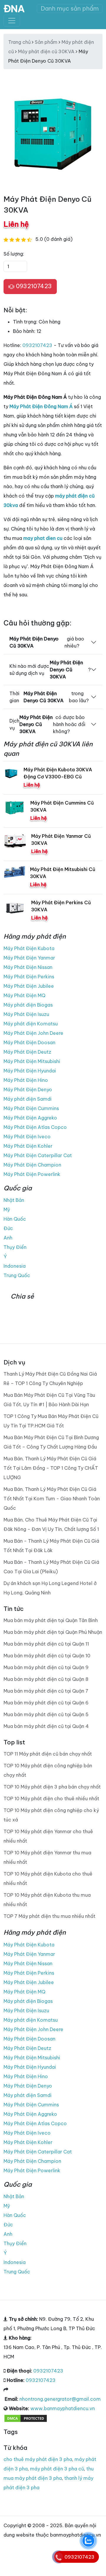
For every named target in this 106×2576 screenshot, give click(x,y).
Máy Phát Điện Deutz (27, 1052)
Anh (8, 1238)
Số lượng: (14, 254)
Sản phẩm (46, 42)
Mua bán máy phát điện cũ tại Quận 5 (46, 1714)
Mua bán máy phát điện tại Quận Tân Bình (51, 1620)
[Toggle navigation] (12, 21)
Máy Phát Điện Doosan (29, 1042)
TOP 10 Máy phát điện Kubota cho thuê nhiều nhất (48, 1878)
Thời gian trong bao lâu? (49, 697)
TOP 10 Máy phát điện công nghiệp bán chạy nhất (48, 1770)
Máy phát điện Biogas (28, 1005)
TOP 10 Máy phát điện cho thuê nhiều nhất (51, 1798)
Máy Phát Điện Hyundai (30, 1071)
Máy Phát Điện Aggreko (30, 1118)
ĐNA (14, 9)
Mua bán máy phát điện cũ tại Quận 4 (46, 1726)
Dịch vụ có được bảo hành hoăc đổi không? (47, 724)
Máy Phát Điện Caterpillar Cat (38, 1155)
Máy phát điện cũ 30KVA (46, 51)
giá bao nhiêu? (47, 642)
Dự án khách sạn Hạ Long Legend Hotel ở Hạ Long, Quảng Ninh (50, 1588)
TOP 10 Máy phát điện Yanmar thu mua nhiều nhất (47, 1857)
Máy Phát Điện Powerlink (32, 1174)
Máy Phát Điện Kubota (29, 948)
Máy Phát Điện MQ (24, 995)
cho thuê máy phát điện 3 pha (38, 2459)
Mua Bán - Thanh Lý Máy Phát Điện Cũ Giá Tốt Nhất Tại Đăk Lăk (51, 1546)
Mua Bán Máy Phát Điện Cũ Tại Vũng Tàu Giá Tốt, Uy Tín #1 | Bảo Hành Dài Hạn (49, 1400)
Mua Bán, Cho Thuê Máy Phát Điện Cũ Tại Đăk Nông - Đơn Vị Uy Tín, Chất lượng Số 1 (51, 1524)
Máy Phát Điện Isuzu (26, 1014)
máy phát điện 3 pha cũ (57, 2469)
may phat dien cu (43, 538)
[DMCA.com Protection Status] (26, 2418)
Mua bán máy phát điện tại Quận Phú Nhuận (53, 1632)
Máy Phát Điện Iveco (27, 1137)
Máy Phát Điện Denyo (28, 1090)
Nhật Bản (14, 1200)
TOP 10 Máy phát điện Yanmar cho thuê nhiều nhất (48, 1836)
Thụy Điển (15, 1247)
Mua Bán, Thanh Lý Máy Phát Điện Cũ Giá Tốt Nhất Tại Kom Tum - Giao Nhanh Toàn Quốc (52, 1499)
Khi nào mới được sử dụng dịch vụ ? (50, 670)
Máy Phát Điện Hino (26, 1080)
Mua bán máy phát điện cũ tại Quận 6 (46, 1703)
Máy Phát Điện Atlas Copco (35, 1127)
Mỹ (7, 1209)
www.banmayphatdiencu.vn (63, 2408)
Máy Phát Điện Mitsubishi (32, 1061)
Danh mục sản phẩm (70, 8)
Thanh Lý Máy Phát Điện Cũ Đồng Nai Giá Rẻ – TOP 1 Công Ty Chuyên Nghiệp (50, 1379)
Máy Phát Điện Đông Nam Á (41, 406)
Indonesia (15, 1266)
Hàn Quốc (15, 1219)
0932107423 (33, 286)
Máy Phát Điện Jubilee (29, 986)
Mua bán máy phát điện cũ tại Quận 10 (47, 1656)
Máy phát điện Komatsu (31, 1024)
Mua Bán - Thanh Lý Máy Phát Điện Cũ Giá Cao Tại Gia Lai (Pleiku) (51, 1567)
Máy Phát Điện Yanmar (29, 958)
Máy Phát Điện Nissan (28, 967)
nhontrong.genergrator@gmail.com (60, 2399)
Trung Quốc (17, 1275)
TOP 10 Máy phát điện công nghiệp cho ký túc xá (51, 1815)
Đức (8, 1228)
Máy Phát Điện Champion (32, 1165)
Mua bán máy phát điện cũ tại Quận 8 (46, 1679)
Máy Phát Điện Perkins (29, 977)
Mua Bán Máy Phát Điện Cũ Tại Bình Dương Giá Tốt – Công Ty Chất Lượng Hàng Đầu (51, 1442)
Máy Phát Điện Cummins (31, 1108)
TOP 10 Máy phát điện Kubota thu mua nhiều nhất (47, 1900)
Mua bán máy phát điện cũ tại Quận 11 (46, 1644)
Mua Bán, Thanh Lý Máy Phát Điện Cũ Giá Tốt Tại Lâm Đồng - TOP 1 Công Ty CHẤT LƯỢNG (51, 1468)
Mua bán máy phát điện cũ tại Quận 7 (46, 1691)
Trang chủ (19, 42)
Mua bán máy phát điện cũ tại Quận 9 (46, 1667)
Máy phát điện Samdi (28, 1099)
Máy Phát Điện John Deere (33, 1033)
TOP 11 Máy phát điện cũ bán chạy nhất (48, 1754)
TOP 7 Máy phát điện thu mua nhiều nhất (49, 1916)
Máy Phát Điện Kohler (28, 1146)
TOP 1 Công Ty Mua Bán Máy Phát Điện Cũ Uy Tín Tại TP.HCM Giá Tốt (51, 1421)
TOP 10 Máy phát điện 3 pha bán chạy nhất (52, 1787)
